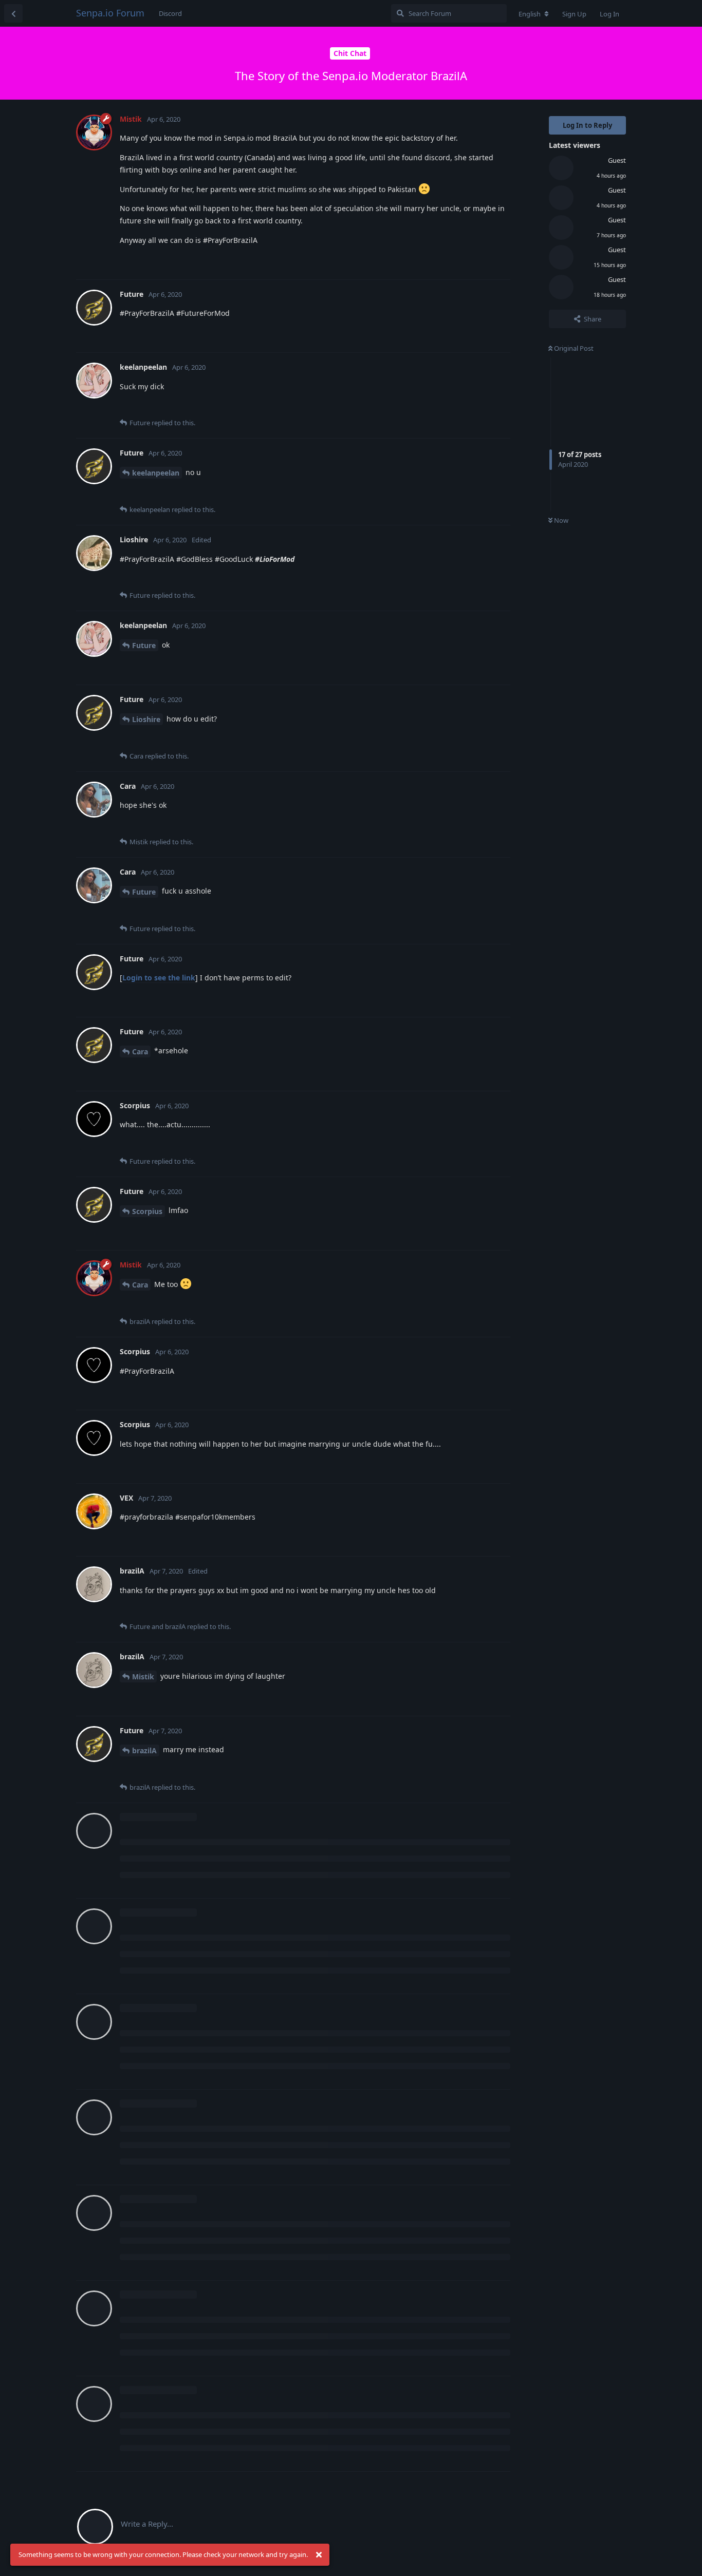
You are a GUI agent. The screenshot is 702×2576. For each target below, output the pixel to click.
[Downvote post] (473, 261)
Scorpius (147, 1211)
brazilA (144, 1750)
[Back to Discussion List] (13, 13)
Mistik (143, 1677)
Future (144, 645)
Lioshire (146, 719)
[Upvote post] (450, 261)
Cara (140, 1052)
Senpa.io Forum (110, 13)
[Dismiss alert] (319, 2555)
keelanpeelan (156, 473)
